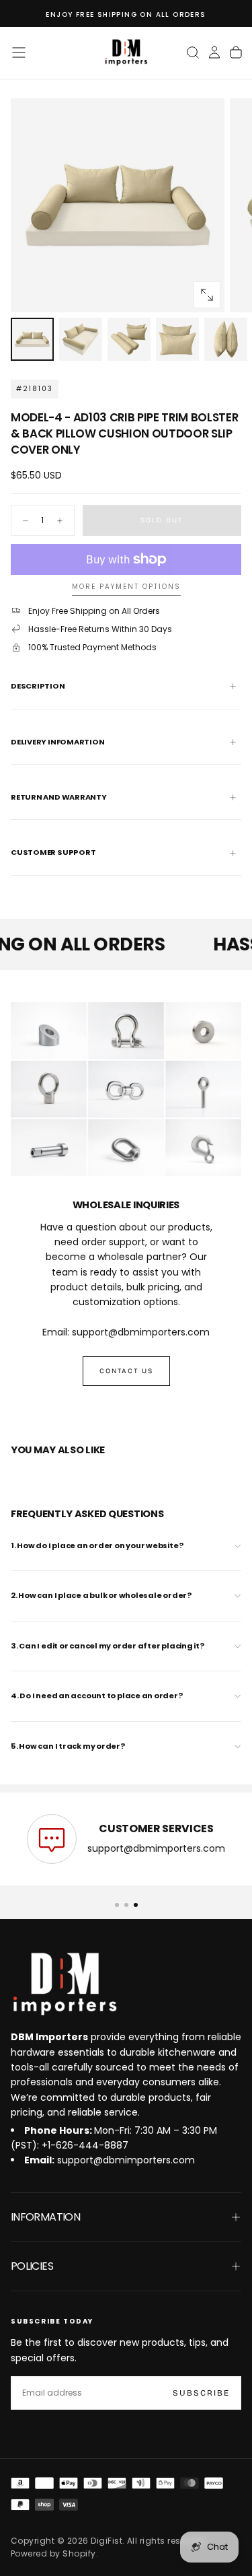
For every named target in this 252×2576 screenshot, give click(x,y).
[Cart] (236, 53)
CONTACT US (126, 1371)
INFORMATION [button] (45, 2217)
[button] (19, 53)
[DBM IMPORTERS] (65, 1984)
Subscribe (201, 2393)
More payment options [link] (126, 587)
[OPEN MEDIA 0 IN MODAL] (207, 295)
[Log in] (214, 53)
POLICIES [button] (32, 2266)
